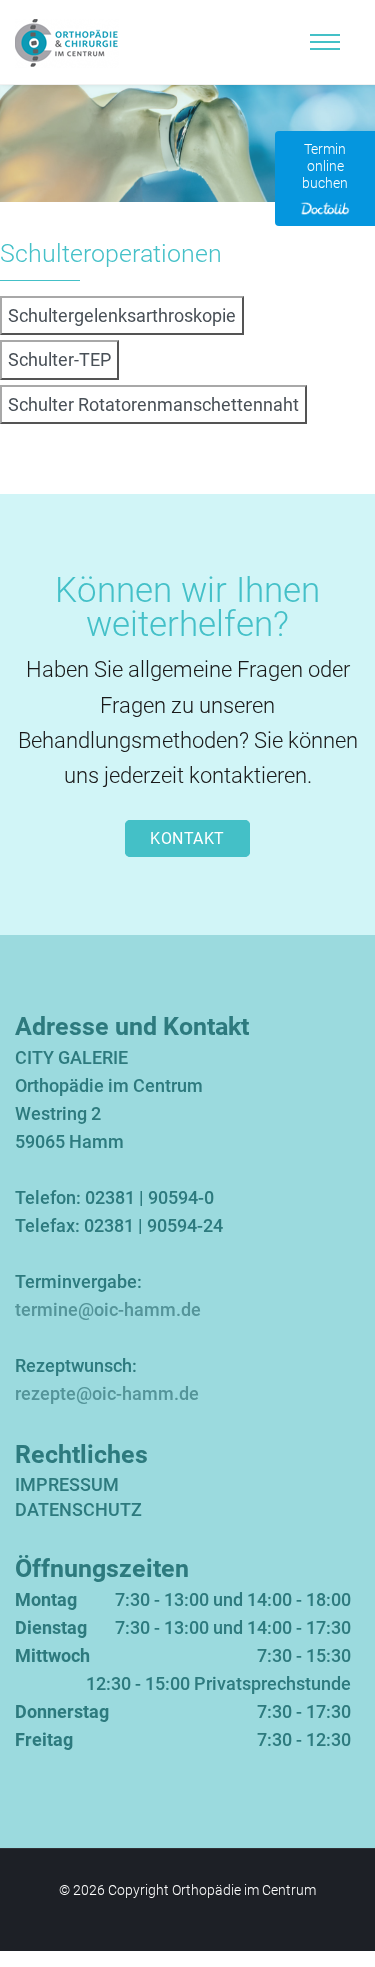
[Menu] (325, 42)
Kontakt (187, 838)
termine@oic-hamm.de (108, 1309)
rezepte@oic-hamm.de (107, 1393)
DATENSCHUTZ (78, 1509)
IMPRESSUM (67, 1484)
